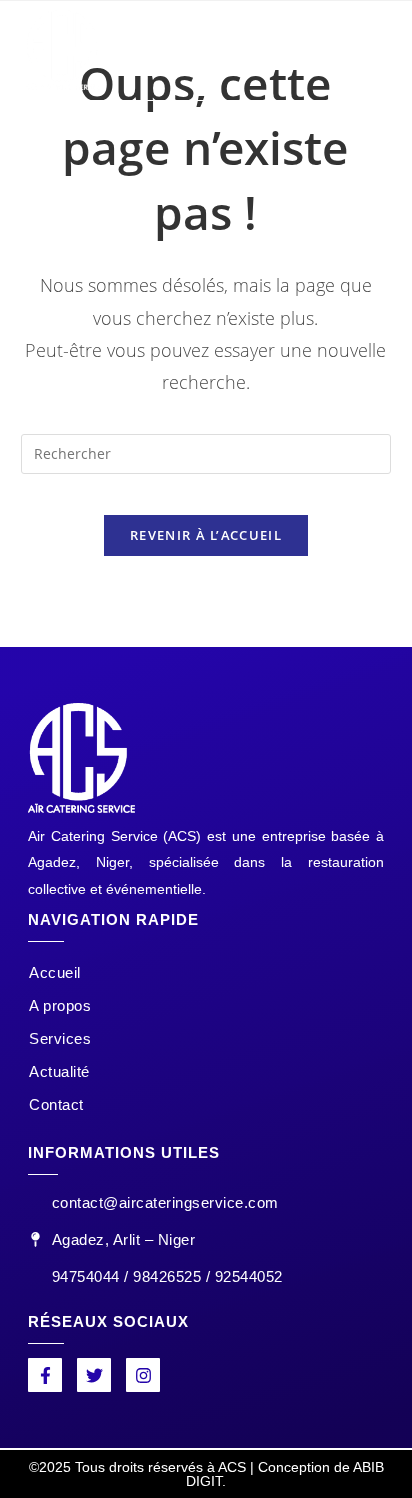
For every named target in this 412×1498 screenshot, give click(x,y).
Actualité (59, 1071)
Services (60, 1038)
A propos (60, 1005)
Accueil (55, 972)
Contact (56, 1104)
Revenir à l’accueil (206, 535)
